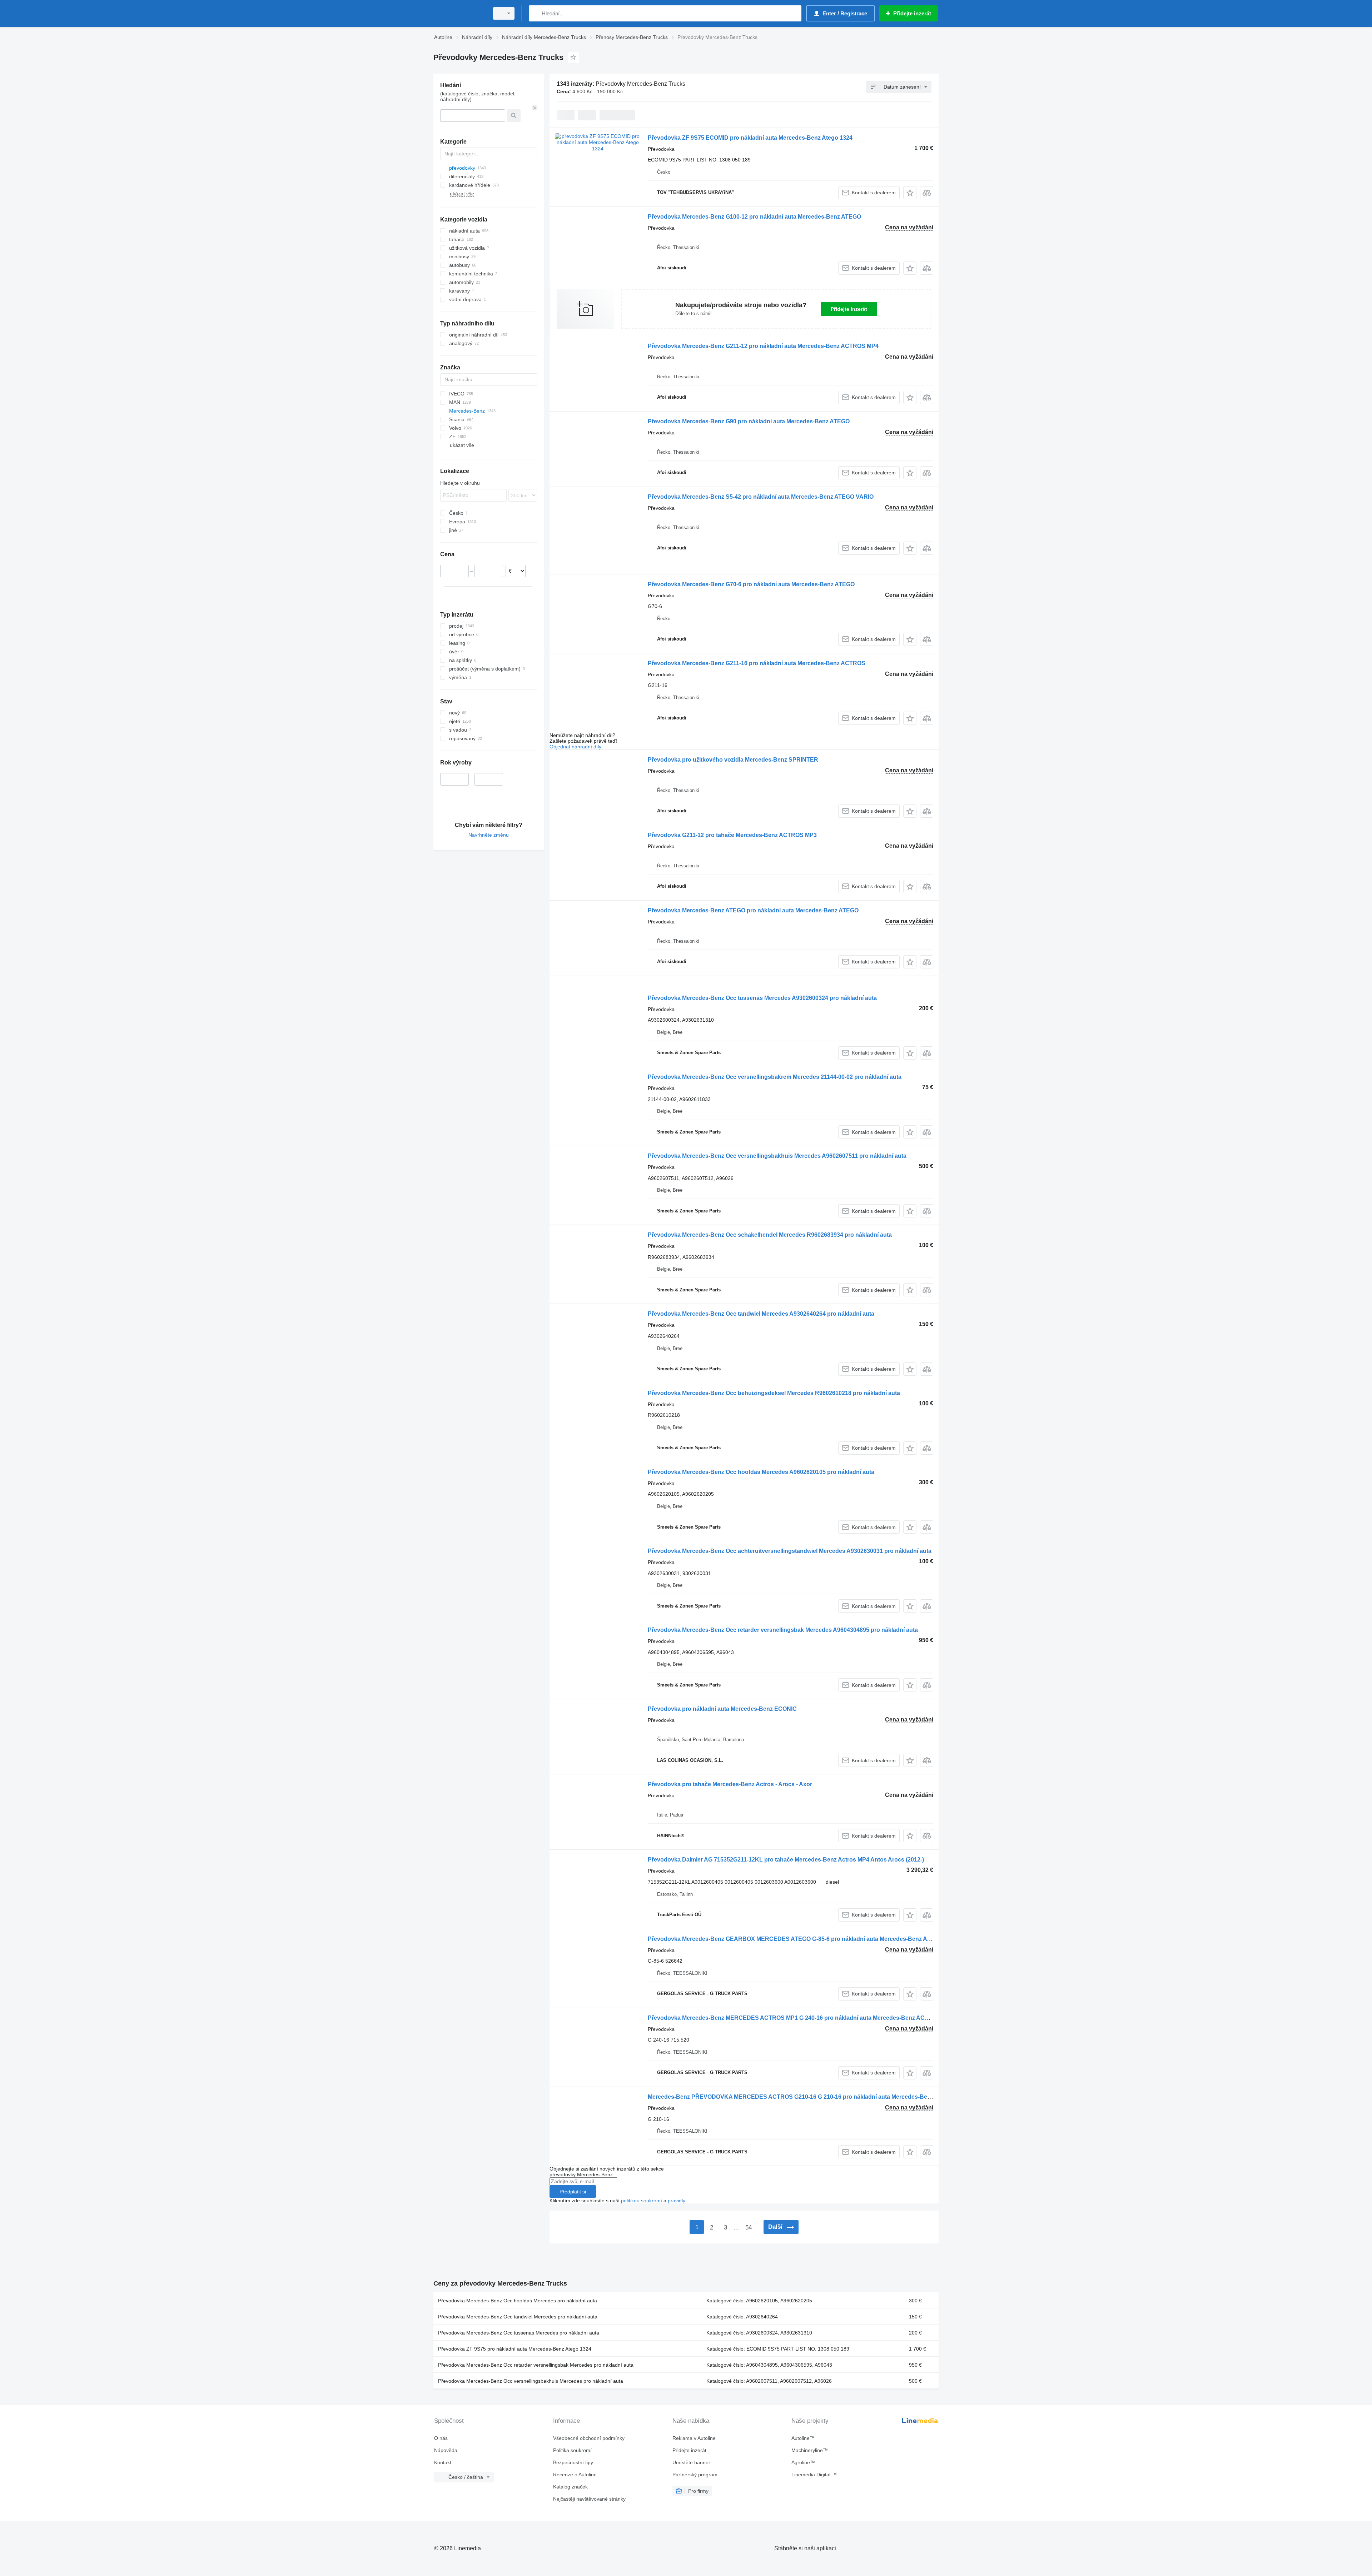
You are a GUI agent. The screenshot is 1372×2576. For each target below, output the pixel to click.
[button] (910, 193)
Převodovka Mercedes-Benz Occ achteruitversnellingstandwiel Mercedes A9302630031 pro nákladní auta (790, 1551)
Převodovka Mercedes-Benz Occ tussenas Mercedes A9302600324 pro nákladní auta (762, 998)
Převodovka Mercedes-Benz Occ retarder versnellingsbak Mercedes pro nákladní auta (536, 2365)
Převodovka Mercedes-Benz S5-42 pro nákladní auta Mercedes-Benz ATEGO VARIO (761, 497)
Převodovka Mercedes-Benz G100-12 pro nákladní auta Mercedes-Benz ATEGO (754, 217)
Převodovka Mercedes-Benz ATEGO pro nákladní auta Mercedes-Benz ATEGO (753, 910)
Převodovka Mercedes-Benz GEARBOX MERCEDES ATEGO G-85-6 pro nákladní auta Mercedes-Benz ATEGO (795, 1939)
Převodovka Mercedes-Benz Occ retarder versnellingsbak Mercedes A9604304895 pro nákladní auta (783, 1630)
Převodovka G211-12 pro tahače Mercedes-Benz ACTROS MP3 (732, 835)
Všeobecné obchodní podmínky (589, 2438)
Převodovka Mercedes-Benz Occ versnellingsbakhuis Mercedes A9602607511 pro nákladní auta (777, 1156)
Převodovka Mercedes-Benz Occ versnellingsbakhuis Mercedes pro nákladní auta (531, 2381)
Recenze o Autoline (575, 2475)
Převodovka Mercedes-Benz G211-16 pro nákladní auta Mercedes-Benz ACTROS (757, 663)
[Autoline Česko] (459, 13)
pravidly (676, 2201)
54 (749, 2228)
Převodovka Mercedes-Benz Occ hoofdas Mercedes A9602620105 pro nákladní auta (761, 1472)
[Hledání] (536, 13)
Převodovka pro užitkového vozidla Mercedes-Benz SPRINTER (733, 760)
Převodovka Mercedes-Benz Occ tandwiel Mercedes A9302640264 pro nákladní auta (761, 1314)
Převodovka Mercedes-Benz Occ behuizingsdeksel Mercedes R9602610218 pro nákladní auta (774, 1393)
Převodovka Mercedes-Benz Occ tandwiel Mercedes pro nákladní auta (518, 2317)
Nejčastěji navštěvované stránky (589, 2499)
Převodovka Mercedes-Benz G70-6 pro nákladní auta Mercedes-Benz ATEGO (751, 584)
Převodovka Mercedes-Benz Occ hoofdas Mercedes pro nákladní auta (518, 2301)
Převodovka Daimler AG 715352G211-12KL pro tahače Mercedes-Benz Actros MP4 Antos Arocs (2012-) (786, 1860)
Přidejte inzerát (849, 309)
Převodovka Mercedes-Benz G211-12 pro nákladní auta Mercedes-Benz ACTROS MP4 (763, 346)
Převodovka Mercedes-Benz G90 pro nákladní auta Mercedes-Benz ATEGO (749, 421)
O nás (441, 2438)
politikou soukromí (642, 2201)
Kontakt (443, 2462)
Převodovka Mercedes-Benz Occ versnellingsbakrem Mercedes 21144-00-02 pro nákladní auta (775, 1077)
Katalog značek (570, 2487)
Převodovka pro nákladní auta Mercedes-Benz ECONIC (722, 1709)
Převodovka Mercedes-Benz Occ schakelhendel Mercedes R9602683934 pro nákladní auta (770, 1235)
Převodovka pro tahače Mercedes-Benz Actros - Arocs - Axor (730, 1784)
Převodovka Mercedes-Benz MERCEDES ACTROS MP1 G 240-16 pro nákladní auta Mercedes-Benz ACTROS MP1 (801, 2018)
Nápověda (446, 2450)
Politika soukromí (572, 2450)
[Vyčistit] (535, 108)
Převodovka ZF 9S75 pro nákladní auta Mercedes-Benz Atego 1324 (515, 2349)
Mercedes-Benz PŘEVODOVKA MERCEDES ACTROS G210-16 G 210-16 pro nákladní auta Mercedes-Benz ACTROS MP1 (810, 2097)
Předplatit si (573, 2192)
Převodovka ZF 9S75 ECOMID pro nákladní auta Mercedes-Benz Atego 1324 (750, 138)
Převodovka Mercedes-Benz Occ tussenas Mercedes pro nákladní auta (519, 2333)
